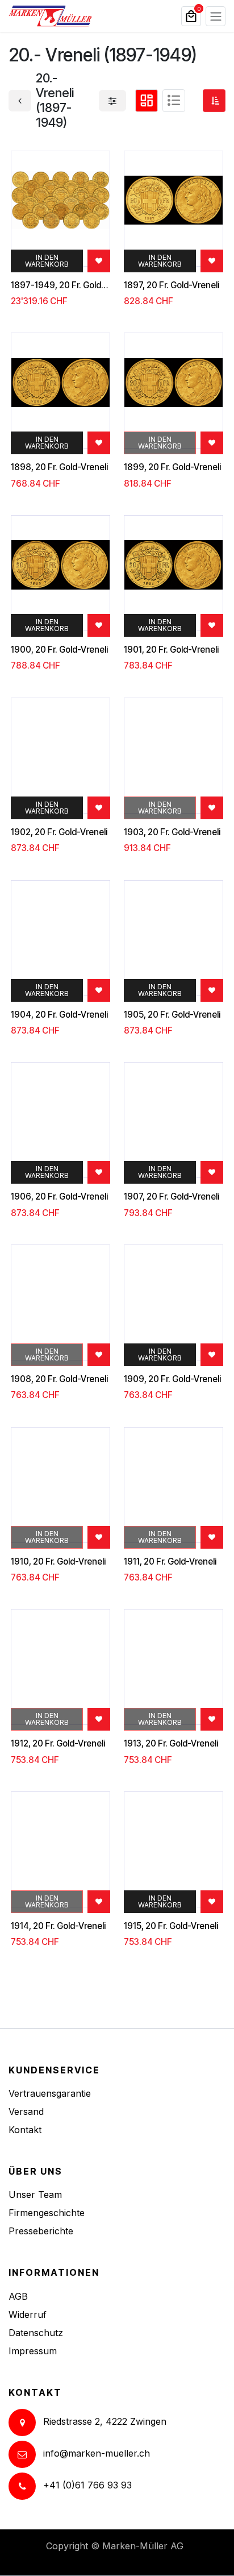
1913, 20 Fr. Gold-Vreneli (171, 1744)
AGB (18, 2296)
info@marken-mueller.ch (97, 2453)
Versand (26, 2112)
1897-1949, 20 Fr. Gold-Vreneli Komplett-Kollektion (60, 285)
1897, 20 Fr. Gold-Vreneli (172, 285)
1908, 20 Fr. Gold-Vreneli (59, 1379)
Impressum (33, 2351)
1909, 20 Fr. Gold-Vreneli (172, 1379)
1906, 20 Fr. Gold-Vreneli (59, 1197)
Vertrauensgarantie (50, 2093)
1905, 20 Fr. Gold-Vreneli (172, 1015)
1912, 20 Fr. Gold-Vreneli (58, 1744)
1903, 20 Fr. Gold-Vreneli (172, 832)
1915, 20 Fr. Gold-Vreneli (171, 1926)
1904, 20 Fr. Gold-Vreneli (59, 1015)
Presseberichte (41, 2231)
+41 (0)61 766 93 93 (87, 2485)
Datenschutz (36, 2333)
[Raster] (147, 101)
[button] (214, 101)
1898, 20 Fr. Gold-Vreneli (59, 467)
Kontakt (25, 2130)
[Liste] (174, 101)
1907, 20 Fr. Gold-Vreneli (172, 1197)
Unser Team (35, 2195)
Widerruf (28, 2314)
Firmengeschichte (47, 2213)
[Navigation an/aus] (216, 16)
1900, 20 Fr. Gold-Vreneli (59, 650)
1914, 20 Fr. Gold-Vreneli (58, 1926)
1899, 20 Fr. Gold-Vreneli (172, 467)
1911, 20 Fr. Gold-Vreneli (170, 1562)
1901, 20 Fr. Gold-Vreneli (171, 650)
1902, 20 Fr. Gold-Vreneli (59, 832)
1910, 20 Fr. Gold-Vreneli (58, 1562)
